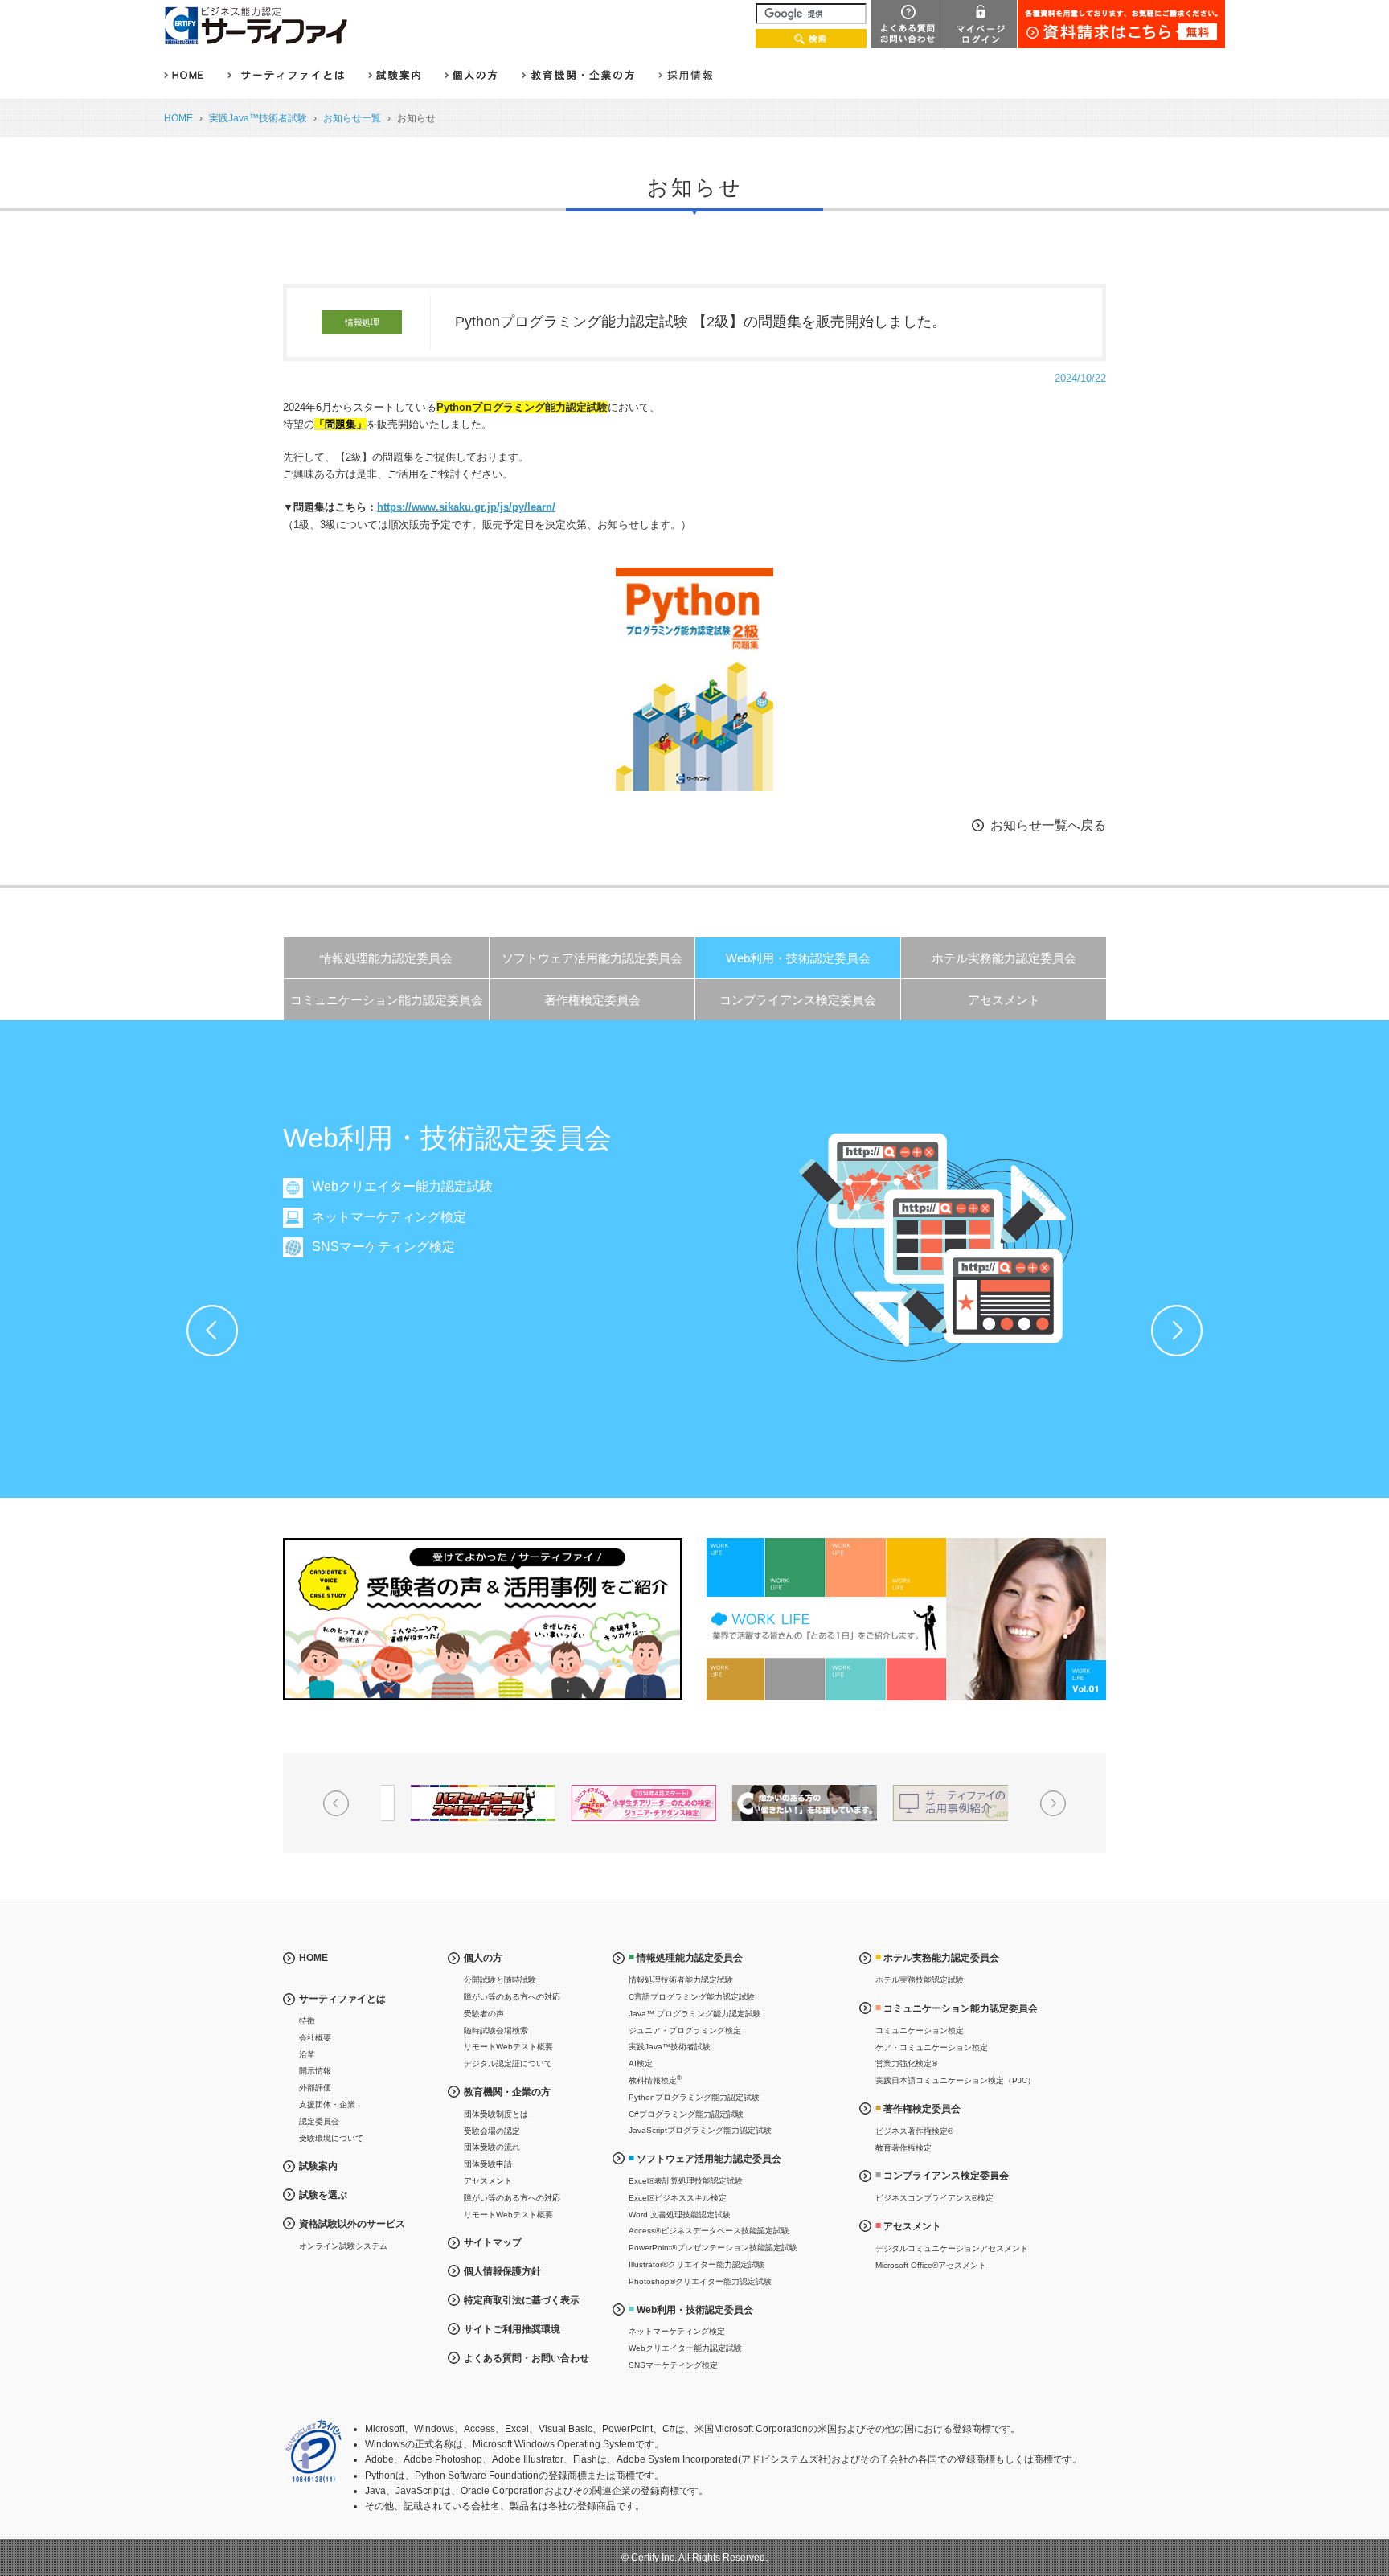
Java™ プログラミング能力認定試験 (695, 2014)
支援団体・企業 (327, 2104)
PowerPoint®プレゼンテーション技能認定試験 (713, 2248)
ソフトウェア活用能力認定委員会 (592, 958)
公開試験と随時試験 (500, 1980)
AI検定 (641, 2063)
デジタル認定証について (508, 2063)
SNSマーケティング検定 (383, 1247)
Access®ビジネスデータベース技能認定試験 (709, 2231)
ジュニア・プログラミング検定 (685, 2030)
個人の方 (483, 1958)
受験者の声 (484, 2014)
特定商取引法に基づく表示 (522, 2300)
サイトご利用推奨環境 (512, 2329)
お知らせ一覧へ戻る (1048, 825)
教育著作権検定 (903, 2148)
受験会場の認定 (492, 2131)
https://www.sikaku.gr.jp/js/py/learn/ (466, 507)
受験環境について (331, 2138)
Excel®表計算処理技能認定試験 (686, 2181)
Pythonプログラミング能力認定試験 (694, 2097)
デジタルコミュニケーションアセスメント (952, 2248)
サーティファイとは (342, 1999)
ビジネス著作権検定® (914, 2131)
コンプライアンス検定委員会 (798, 1000)
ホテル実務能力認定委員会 (1004, 958)
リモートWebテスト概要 (508, 2047)
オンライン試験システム (343, 2246)
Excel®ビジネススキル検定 (678, 2198)
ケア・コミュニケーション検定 (932, 2047)
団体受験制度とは (496, 2114)
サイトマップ (493, 2242)
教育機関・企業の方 (507, 2092)
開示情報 (315, 2071)
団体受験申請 (488, 2164)
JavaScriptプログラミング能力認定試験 (700, 2130)
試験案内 (318, 2166)
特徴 (307, 2021)
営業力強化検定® (906, 2063)
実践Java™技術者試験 (258, 118)
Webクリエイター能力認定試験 (402, 1186)
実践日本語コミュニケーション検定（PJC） (955, 2080)
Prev (212, 1331)
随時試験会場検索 (496, 2030)
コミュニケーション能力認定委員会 (387, 1000)
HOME (178, 118)
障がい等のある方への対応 (512, 1997)
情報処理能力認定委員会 (386, 958)
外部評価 (315, 2088)
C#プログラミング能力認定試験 (686, 2114)
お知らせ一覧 (352, 118)
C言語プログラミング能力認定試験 (692, 1997)
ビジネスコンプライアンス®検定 (934, 2198)
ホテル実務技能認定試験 (920, 1980)
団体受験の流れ (492, 2147)
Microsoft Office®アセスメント (931, 2265)
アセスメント (1004, 1000)
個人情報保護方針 (502, 2271)
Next (1177, 1331)
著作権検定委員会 (592, 1000)
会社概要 (315, 2038)
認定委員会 (319, 2121)
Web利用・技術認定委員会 (798, 958)
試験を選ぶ (323, 2195)
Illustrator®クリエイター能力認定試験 (697, 2264)
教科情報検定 (655, 2080)
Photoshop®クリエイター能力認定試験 (700, 2281)
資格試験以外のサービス (352, 2224)
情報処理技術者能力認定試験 (681, 1980)
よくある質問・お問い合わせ (527, 2358)
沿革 (307, 2055)
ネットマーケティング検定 (389, 1217)
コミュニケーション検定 (920, 2030)
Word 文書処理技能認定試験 (680, 2215)
